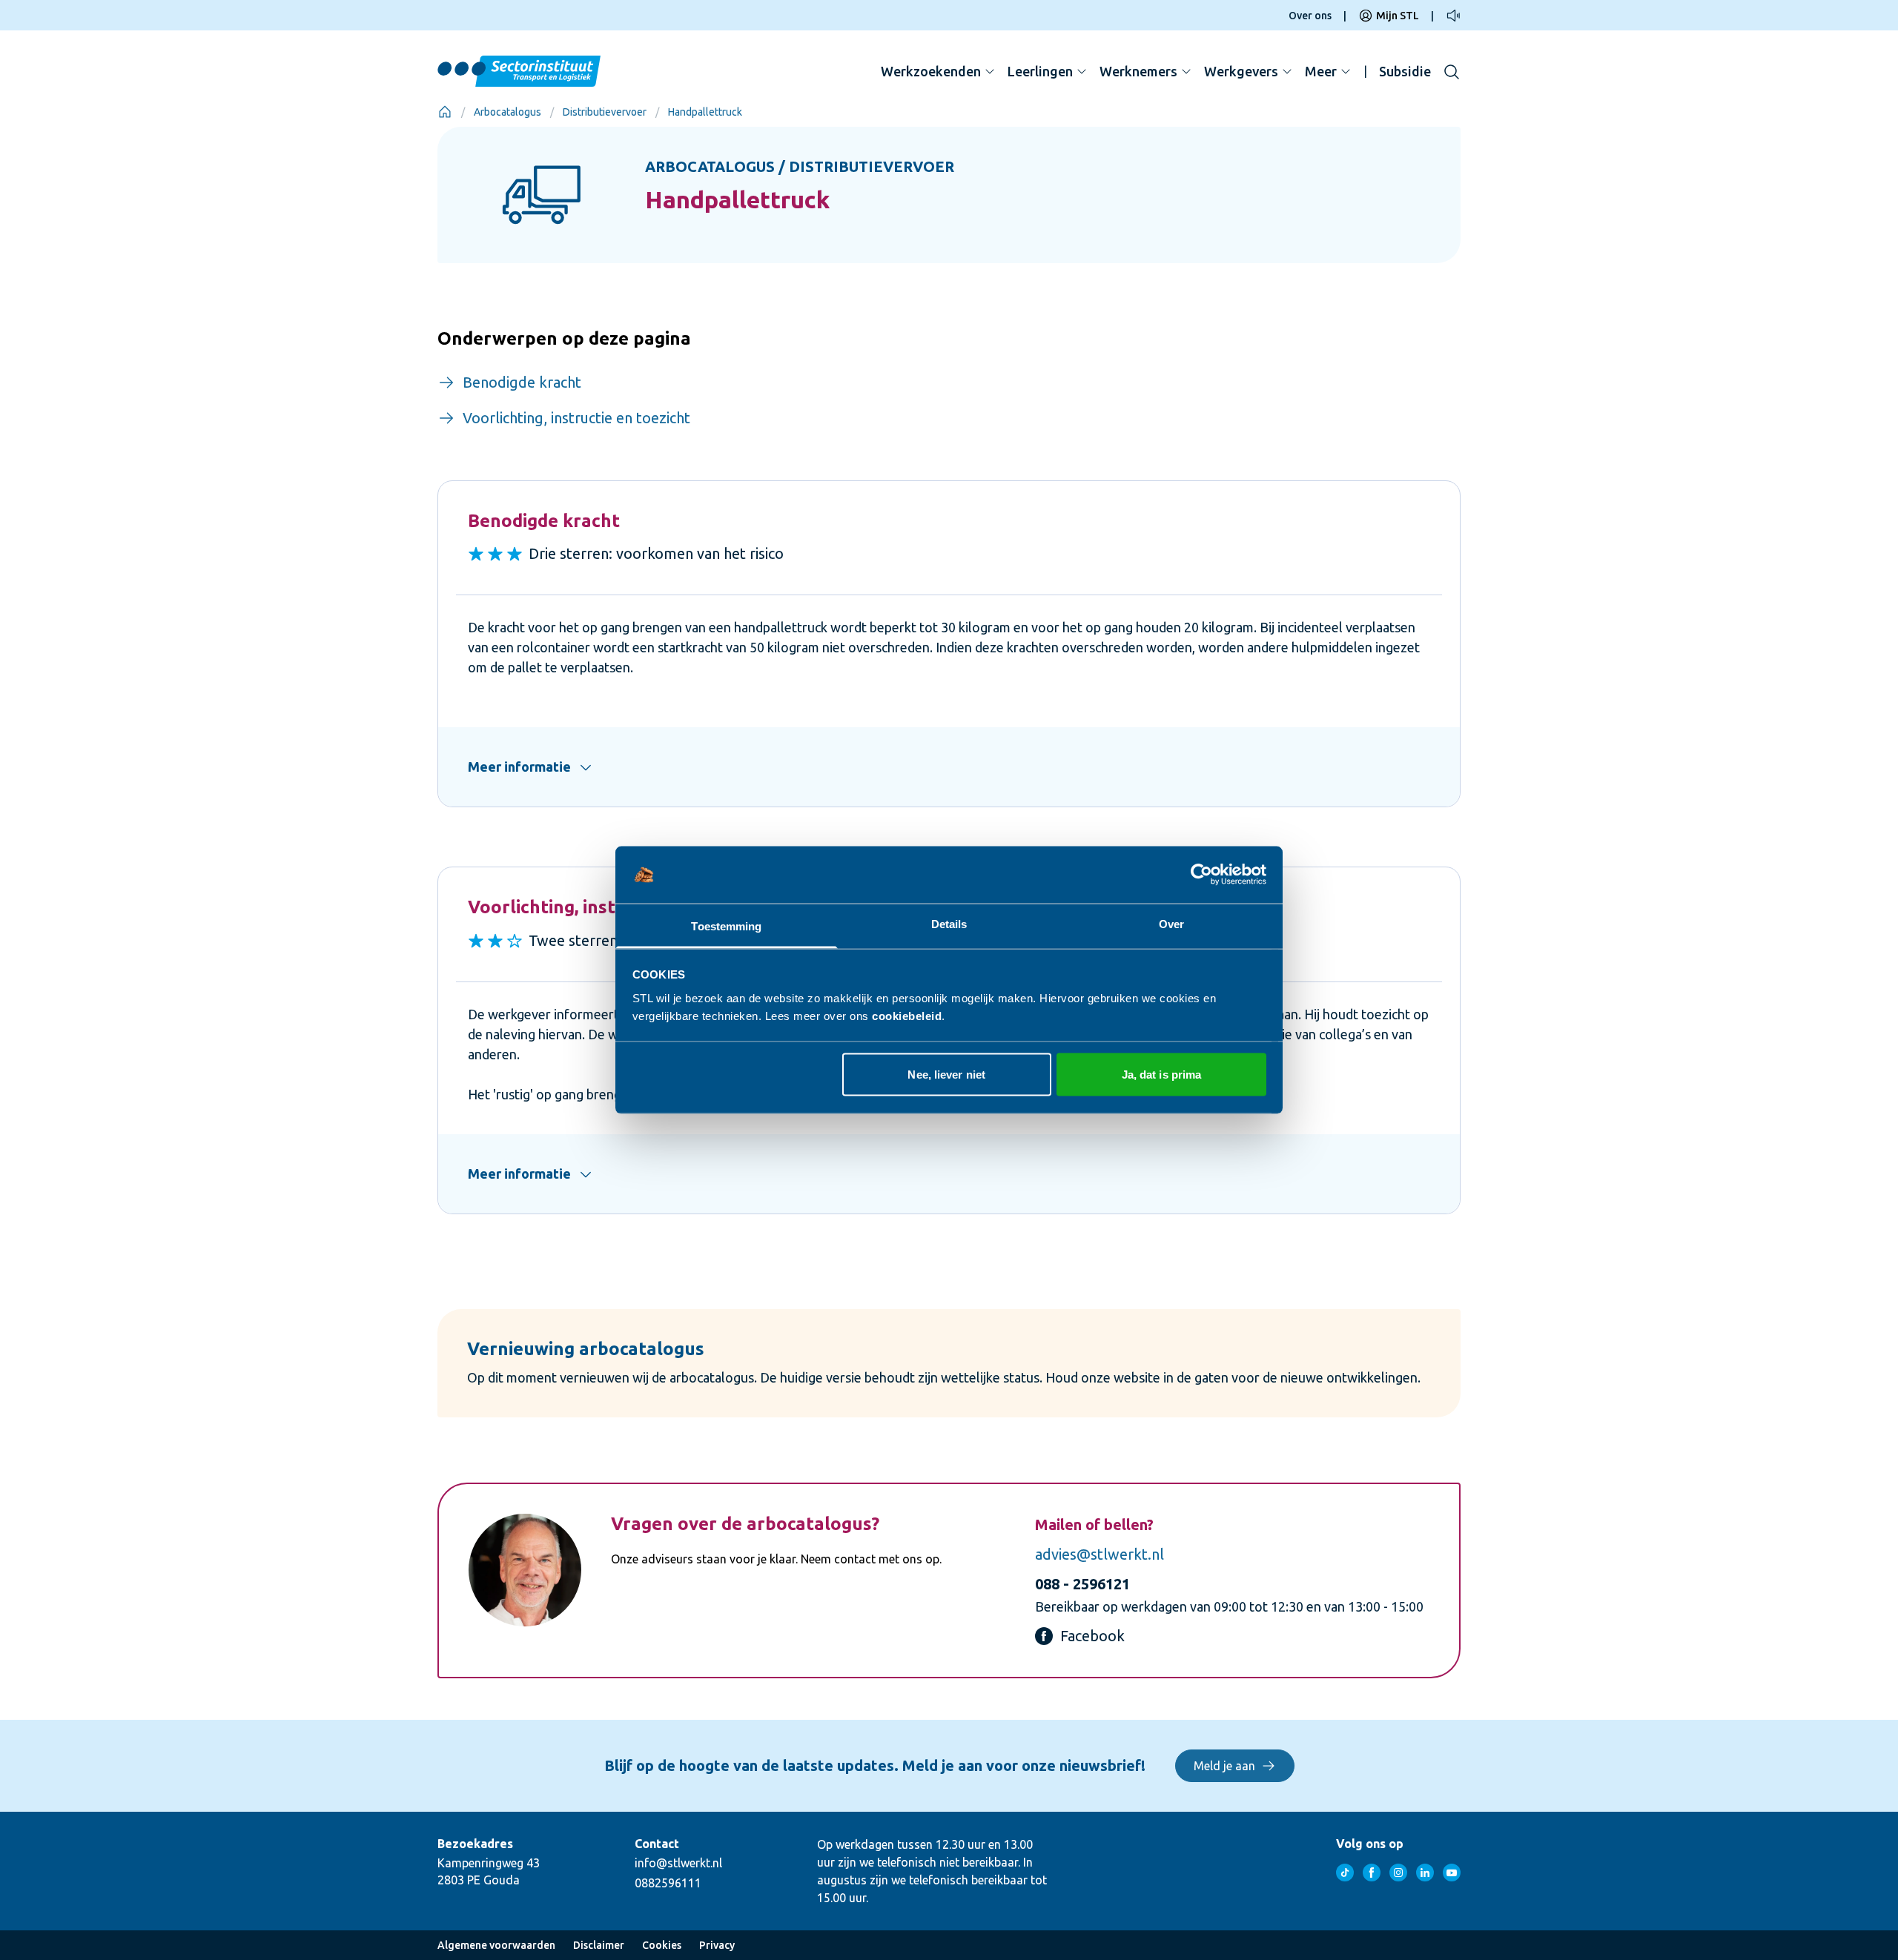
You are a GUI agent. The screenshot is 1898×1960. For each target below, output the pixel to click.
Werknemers (1138, 71)
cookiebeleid (907, 1015)
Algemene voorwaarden (496, 1945)
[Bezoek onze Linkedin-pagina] (1425, 1873)
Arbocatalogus (507, 112)
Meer (1321, 71)
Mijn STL (1398, 16)
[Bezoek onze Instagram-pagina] (1398, 1873)
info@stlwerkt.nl (678, 1863)
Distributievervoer (605, 112)
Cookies (662, 1945)
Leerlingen (1040, 71)
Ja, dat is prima (1162, 1075)
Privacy (717, 1945)
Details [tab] (949, 923)
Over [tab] (1171, 923)
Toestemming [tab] (726, 926)
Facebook (1092, 1636)
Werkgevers (1241, 71)
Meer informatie (519, 767)
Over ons (1310, 16)
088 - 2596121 (1082, 1584)
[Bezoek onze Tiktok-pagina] (1345, 1873)
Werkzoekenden (931, 71)
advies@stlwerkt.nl (1100, 1554)
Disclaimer (599, 1945)
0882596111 (668, 1883)
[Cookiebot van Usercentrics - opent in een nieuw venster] (1201, 875)
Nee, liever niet (946, 1075)
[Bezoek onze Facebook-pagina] (1372, 1873)
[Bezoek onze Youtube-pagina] (1452, 1873)
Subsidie (1405, 71)
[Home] (445, 112)
